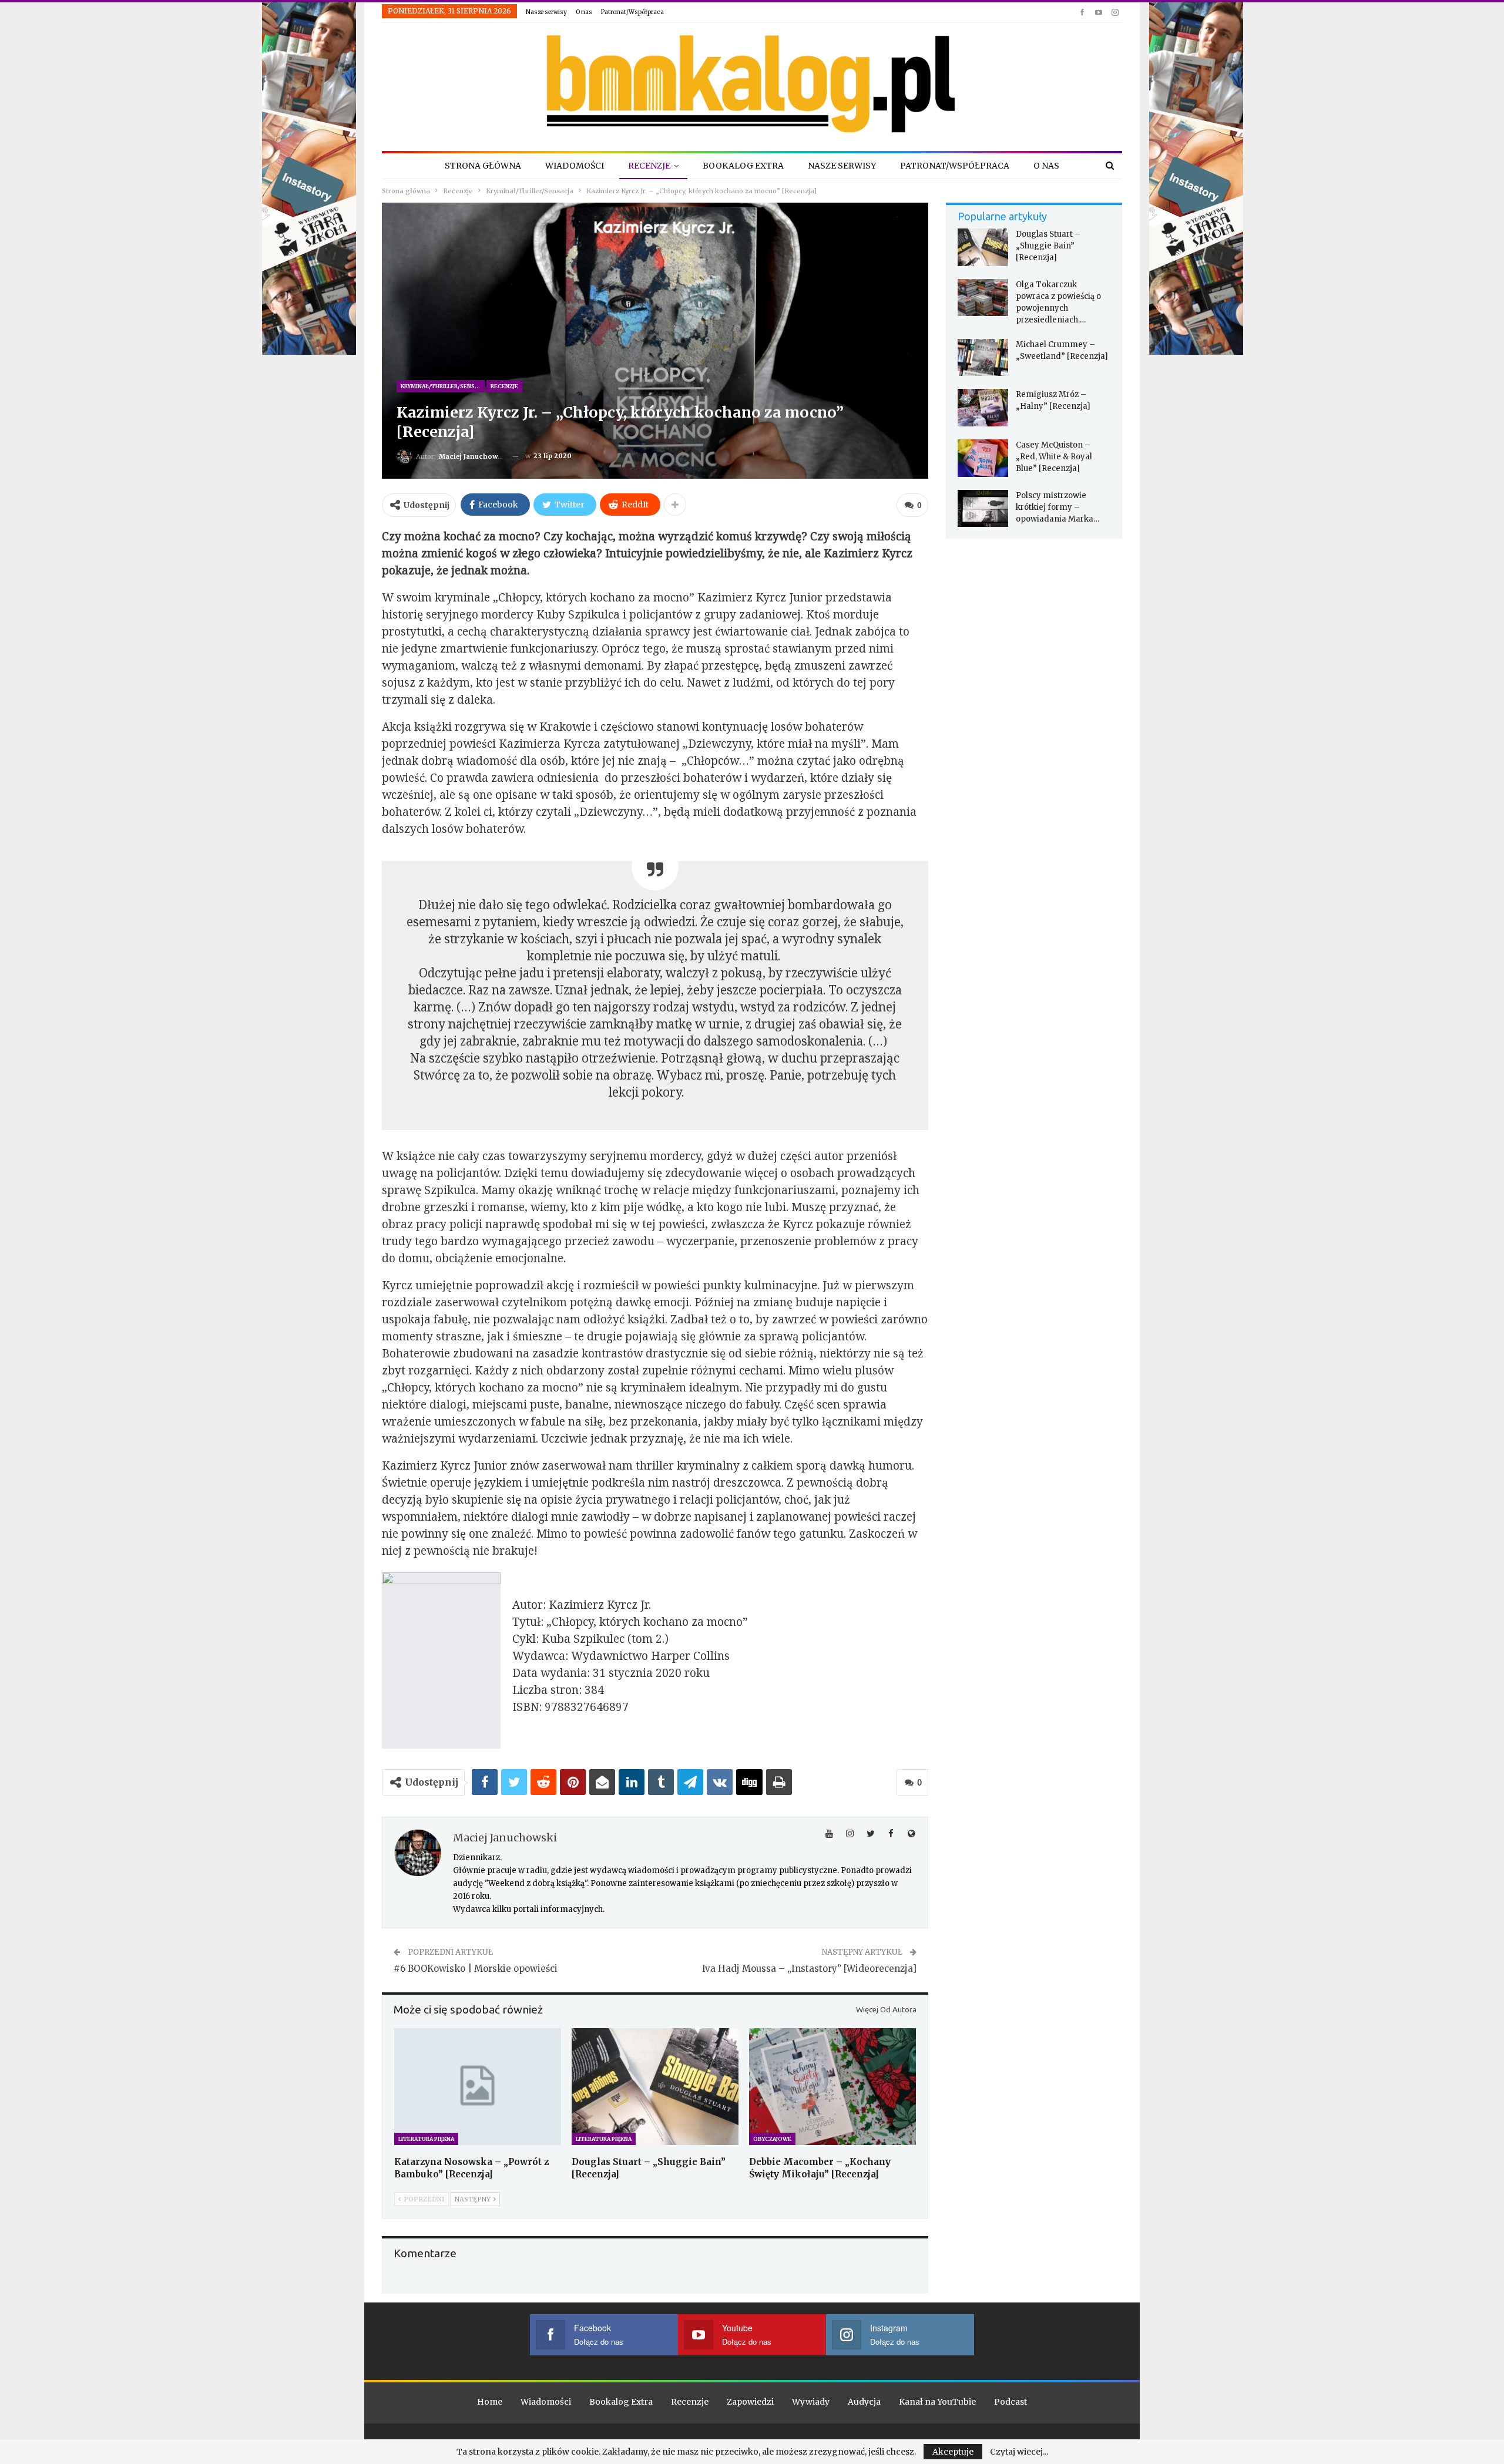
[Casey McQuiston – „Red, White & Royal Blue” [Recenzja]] (983, 458)
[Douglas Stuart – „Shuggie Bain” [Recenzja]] (655, 2087)
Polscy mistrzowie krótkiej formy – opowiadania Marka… (1057, 507)
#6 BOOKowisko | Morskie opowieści (476, 1969)
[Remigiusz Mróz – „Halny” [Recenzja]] (983, 408)
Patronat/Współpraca (632, 12)
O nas (584, 12)
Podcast (1010, 2402)
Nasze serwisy (546, 12)
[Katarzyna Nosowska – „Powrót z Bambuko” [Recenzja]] (478, 2087)
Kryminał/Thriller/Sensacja (443, 386)
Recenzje (649, 166)
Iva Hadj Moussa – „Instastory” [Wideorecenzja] (809, 1969)
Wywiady (811, 2402)
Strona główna (483, 166)
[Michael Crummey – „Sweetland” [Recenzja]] (983, 358)
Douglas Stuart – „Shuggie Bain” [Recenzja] (1048, 246)
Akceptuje (953, 2452)
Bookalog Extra (743, 166)
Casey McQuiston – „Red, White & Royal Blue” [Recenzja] (1054, 457)
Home (490, 2402)
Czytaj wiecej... (1019, 2452)
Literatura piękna (426, 2139)
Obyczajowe (772, 2139)
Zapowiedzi (750, 2402)
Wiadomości (575, 166)
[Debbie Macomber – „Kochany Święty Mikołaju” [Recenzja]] (832, 2087)
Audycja (864, 2402)
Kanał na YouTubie (937, 2402)
